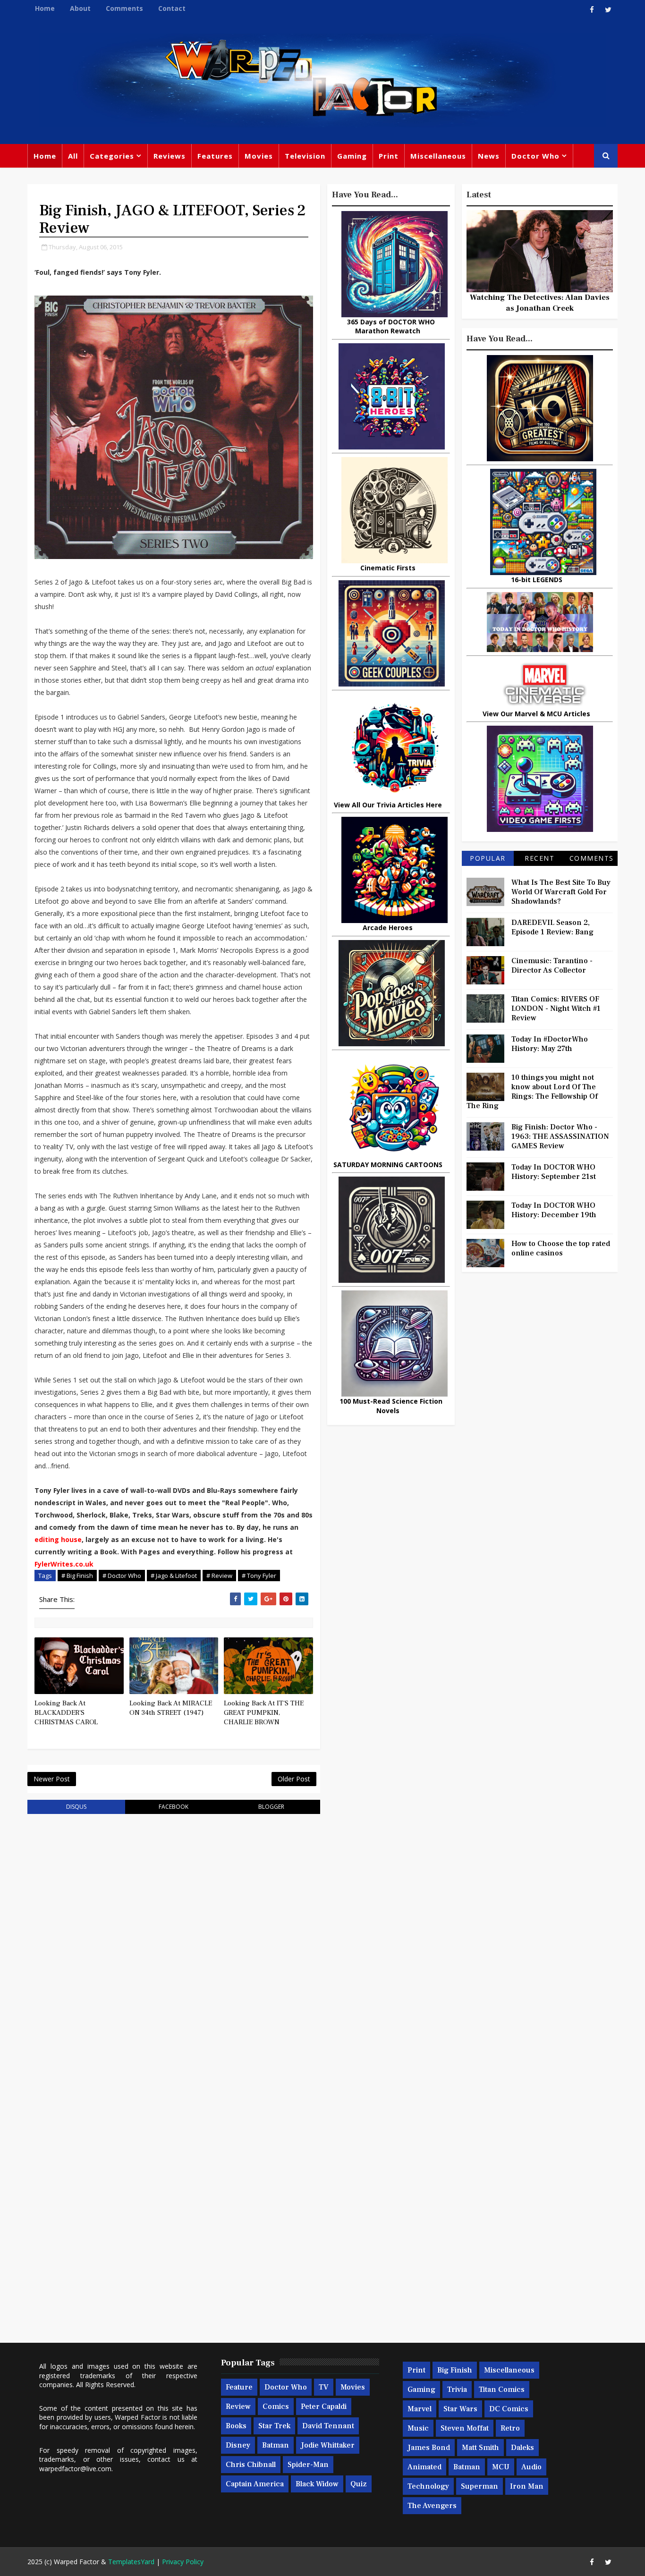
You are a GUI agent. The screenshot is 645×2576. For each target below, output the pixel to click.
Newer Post (52, 1779)
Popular (488, 858)
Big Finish (455, 2370)
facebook (174, 1807)
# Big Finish (77, 1576)
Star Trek (274, 2426)
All (73, 156)
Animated (424, 2467)
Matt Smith (480, 2448)
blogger (271, 1807)
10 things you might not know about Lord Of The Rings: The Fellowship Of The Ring (532, 1092)
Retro (510, 2428)
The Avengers (432, 2506)
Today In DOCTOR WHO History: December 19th (554, 1210)
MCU (501, 2467)
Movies (259, 156)
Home (45, 8)
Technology (428, 2486)
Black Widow (317, 2484)
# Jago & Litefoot (174, 1576)
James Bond (429, 2448)
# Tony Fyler (259, 1576)
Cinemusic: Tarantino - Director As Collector (552, 966)
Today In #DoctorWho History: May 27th (550, 1044)
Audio (531, 2467)
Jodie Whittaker (328, 2445)
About (80, 8)
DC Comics (509, 2409)
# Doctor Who (122, 1576)
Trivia (457, 2390)
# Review (219, 1576)
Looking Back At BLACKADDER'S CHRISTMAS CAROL (66, 1713)
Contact (172, 8)
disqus (76, 1807)
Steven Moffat (465, 2428)
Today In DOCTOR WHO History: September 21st (554, 1172)
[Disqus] (174, 1941)
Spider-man (308, 2465)
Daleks (522, 2448)
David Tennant (328, 2426)
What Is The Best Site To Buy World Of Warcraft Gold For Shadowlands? (561, 892)
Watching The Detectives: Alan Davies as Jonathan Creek (540, 303)
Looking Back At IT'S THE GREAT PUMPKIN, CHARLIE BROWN (264, 1713)
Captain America (255, 2484)
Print (389, 156)
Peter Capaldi (324, 2407)
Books (236, 2426)
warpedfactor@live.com (75, 2469)
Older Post (294, 1779)
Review (238, 2407)
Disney (238, 2445)
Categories (112, 156)
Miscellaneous (438, 156)
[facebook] (592, 9)
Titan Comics (502, 2390)
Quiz (359, 2484)
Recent (539, 858)
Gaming (352, 156)
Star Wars (460, 2409)
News (489, 156)
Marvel (420, 2409)
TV (324, 2387)
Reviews (170, 156)
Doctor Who (535, 156)
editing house (58, 1539)
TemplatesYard (131, 2562)
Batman (276, 2445)
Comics (276, 2407)
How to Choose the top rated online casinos (561, 1248)
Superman (480, 2486)
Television (305, 156)
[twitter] (608, 9)
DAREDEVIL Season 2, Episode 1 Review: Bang (552, 927)
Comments (124, 8)
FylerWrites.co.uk (64, 1564)
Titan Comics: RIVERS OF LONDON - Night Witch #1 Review (556, 1008)
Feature (239, 2387)
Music (418, 2428)
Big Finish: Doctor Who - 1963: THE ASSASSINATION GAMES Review (560, 1136)
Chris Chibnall (251, 2465)
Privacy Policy (183, 2562)
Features (215, 156)
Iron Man (527, 2486)
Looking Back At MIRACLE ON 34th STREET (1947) (171, 1708)
